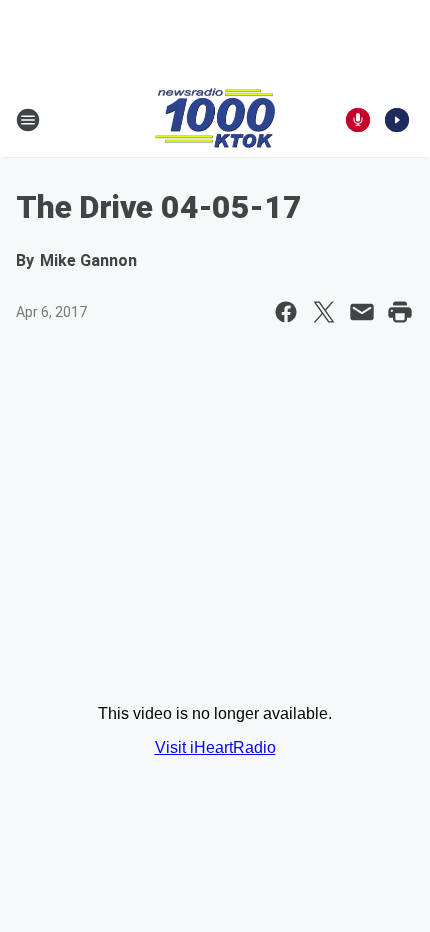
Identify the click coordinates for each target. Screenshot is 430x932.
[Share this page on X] (324, 312)
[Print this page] (400, 312)
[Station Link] (215, 120)
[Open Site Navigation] (28, 120)
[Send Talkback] (358, 120)
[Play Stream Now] (397, 120)
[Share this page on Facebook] (286, 312)
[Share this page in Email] (362, 312)
